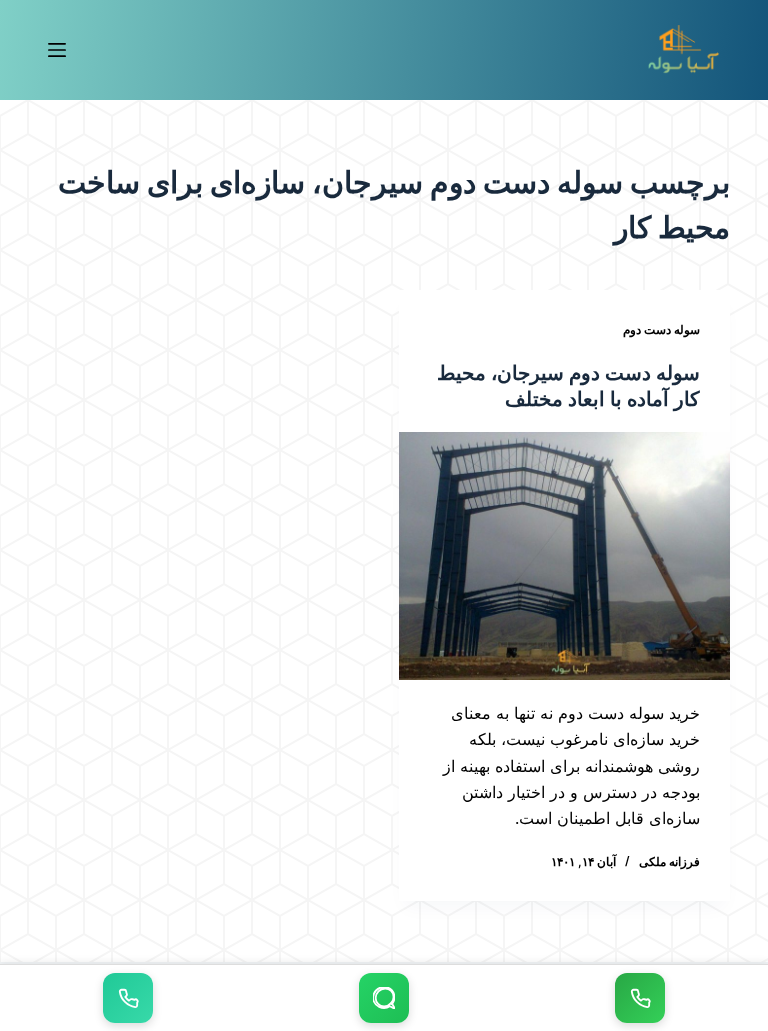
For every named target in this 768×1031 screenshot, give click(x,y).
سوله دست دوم (661, 329)
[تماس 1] (640, 998)
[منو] (57, 50)
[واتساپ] (384, 998)
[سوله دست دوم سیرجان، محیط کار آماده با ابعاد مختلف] (564, 556)
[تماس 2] (128, 998)
